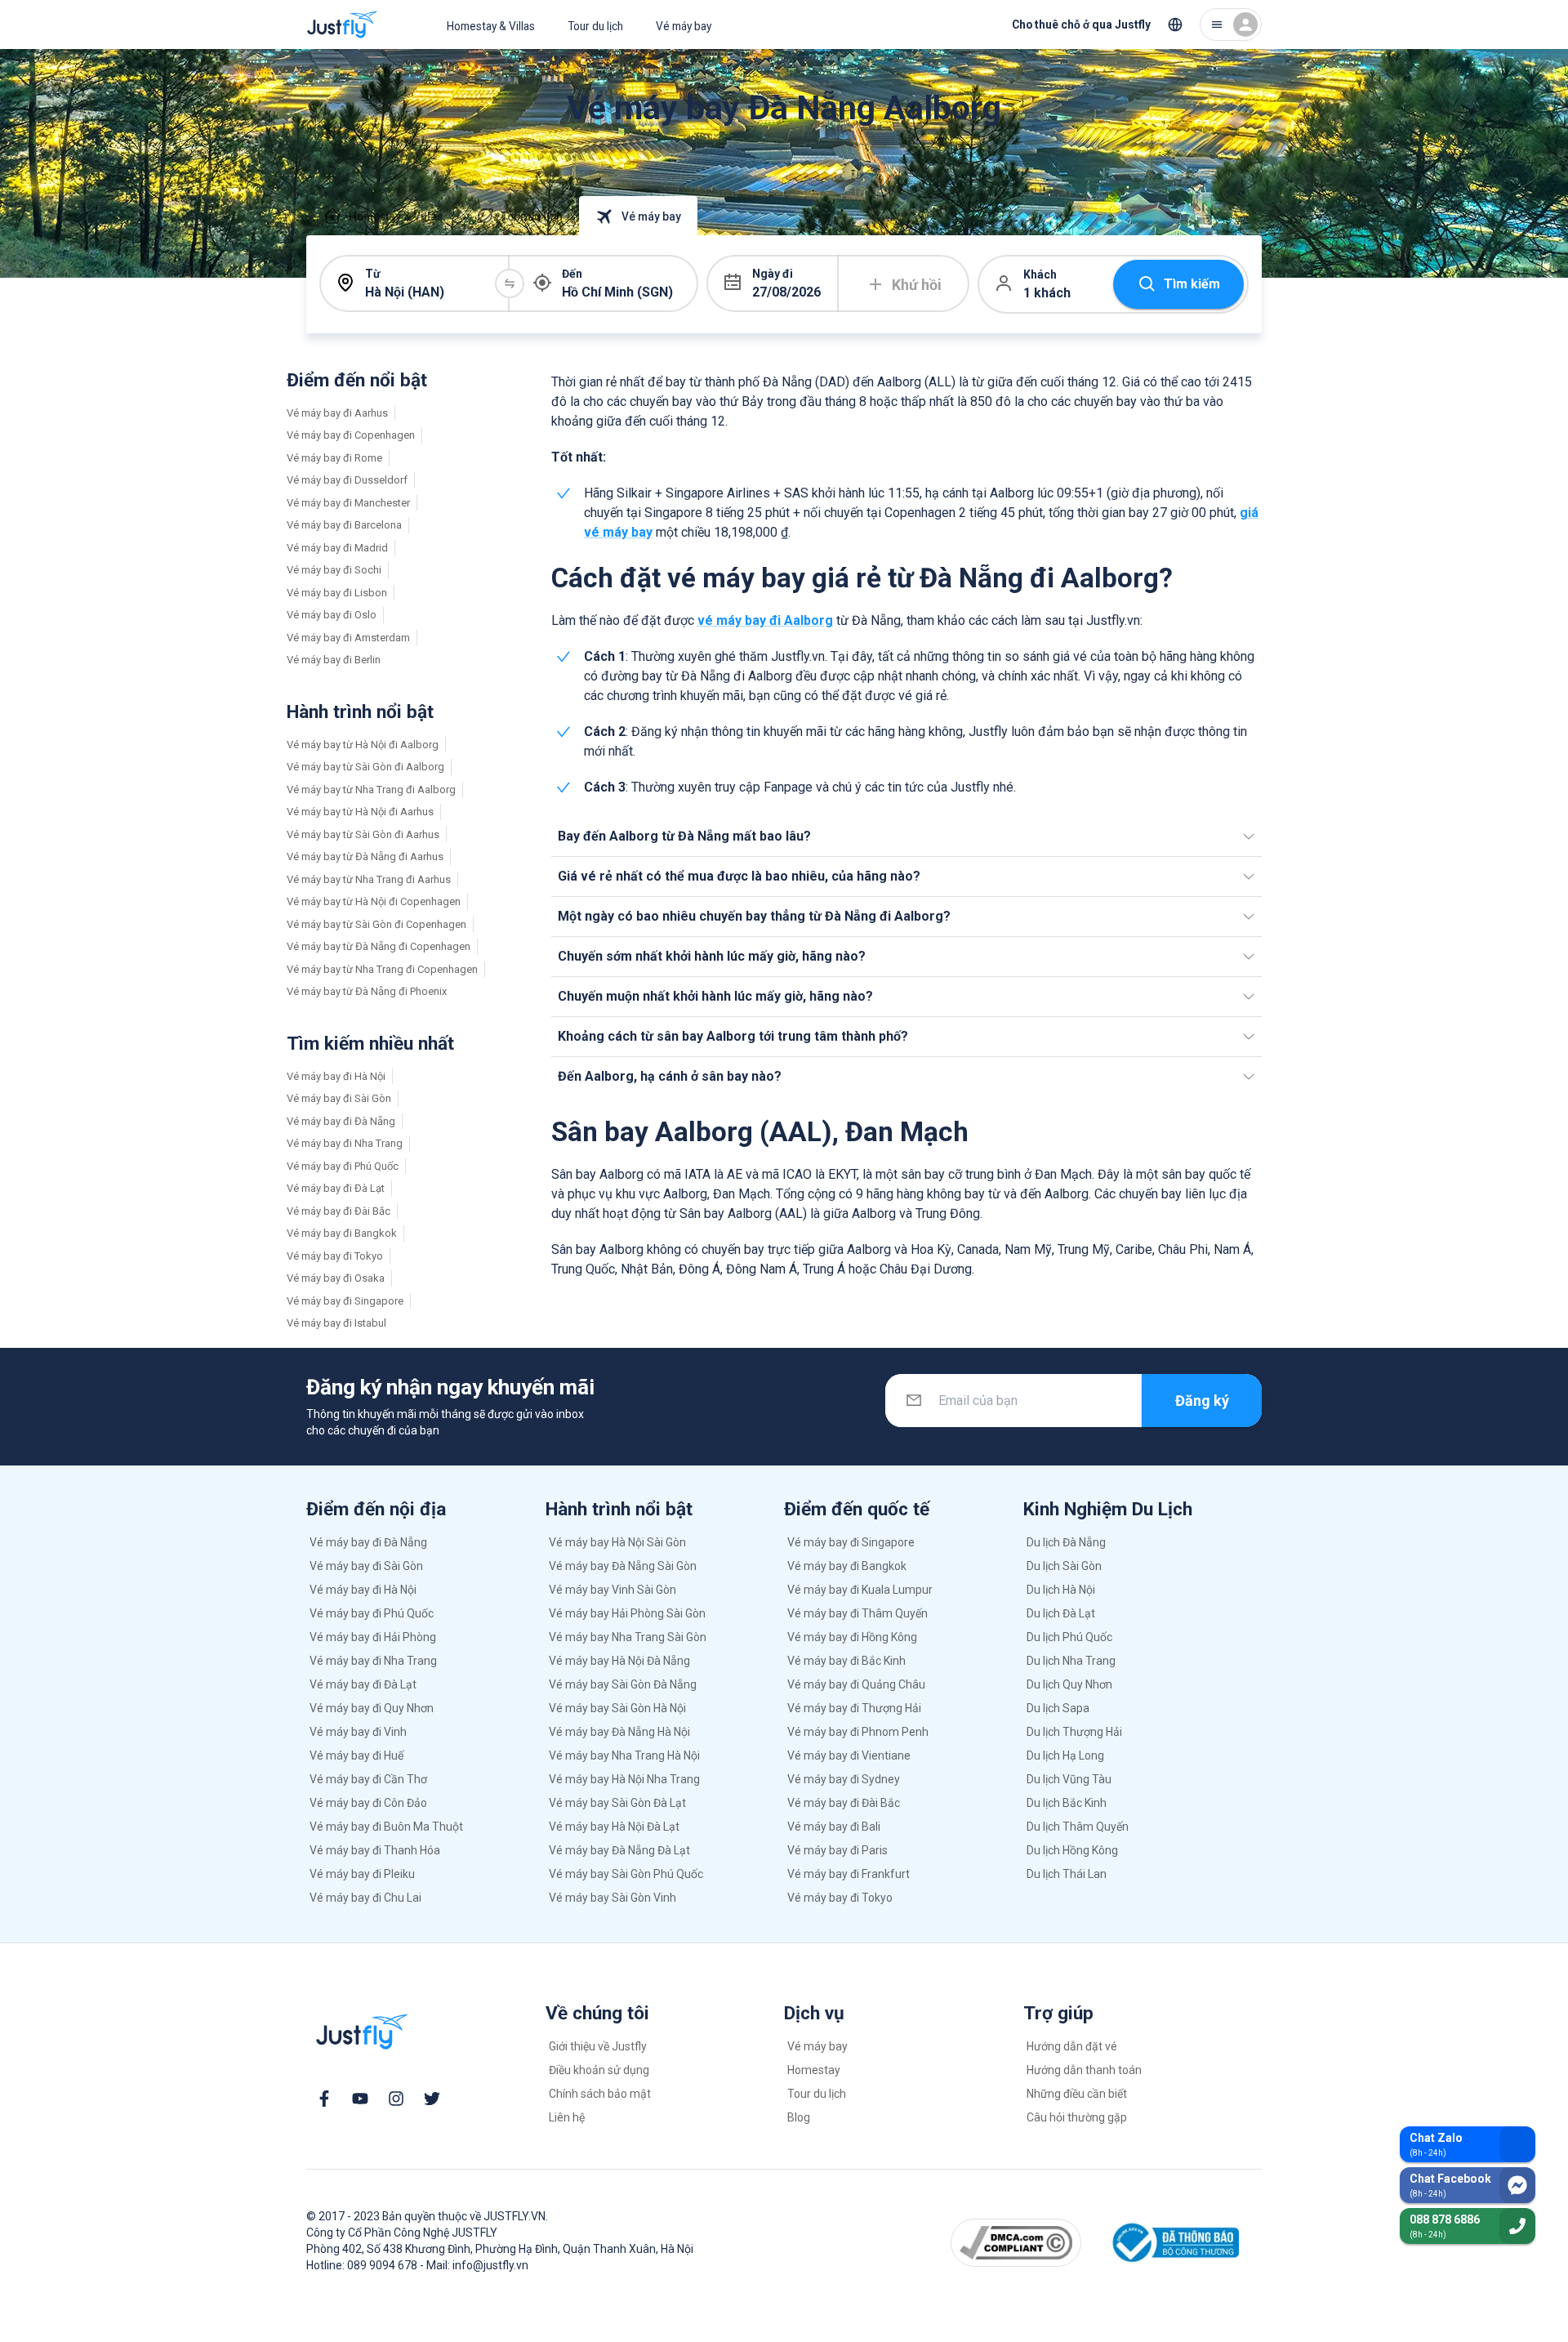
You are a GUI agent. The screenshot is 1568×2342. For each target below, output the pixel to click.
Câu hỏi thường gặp (1077, 2117)
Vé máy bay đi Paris (837, 1850)
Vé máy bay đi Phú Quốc (343, 1166)
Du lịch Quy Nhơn (1069, 1684)
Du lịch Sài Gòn (1064, 1566)
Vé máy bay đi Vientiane (849, 1755)
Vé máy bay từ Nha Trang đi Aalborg (371, 790)
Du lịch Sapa (1058, 1708)
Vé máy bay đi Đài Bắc (339, 1211)
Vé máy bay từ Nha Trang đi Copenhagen (382, 969)
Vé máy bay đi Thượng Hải (854, 1708)
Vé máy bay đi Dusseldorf (347, 480)
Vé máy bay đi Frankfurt (849, 1874)
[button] (906, 836)
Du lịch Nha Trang (1071, 1661)
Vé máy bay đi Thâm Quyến (857, 1613)
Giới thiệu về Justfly (598, 2046)
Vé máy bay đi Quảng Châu (856, 1684)
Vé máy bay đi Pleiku (362, 1874)
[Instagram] (396, 2099)
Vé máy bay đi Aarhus (337, 413)
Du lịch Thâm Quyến (1078, 1827)
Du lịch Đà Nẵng (1066, 1542)
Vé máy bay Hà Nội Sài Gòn (617, 1542)
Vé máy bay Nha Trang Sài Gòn (628, 1637)
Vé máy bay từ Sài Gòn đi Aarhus (363, 834)
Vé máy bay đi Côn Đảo (368, 1803)
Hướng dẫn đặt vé (1072, 2046)
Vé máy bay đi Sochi (334, 570)
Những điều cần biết (1077, 2094)
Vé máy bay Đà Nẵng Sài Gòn (623, 1566)
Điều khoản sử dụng (599, 2070)
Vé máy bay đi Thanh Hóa (375, 1850)
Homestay (814, 2070)
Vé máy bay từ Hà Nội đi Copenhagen (374, 901)
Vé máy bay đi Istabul (336, 1323)
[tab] (383, 216)
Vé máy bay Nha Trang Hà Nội (624, 1755)
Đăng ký (1202, 1401)
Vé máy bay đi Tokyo (335, 1256)
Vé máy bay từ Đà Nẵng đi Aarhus (365, 857)
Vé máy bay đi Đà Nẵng (341, 1121)
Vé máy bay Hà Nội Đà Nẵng (619, 1661)
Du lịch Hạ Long (1065, 1755)
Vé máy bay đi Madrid (337, 548)
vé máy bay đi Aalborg (765, 620)
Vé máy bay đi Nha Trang (345, 1143)
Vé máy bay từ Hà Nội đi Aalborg (363, 745)
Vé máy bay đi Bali (834, 1827)
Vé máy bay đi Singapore (345, 1301)
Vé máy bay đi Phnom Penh (858, 1732)
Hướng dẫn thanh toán (1084, 2070)
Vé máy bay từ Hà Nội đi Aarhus (360, 812)
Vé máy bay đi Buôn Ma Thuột (386, 1827)
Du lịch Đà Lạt (1061, 1613)
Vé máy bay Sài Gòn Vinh (612, 1898)
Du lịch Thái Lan (1067, 1874)
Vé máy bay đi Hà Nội (336, 1076)
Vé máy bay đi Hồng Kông (852, 1637)
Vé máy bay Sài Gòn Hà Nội (617, 1708)
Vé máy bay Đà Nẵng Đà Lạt (619, 1850)
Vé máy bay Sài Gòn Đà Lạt (617, 1803)
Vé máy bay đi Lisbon (337, 593)
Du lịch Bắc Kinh (1067, 1803)
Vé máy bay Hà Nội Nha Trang (624, 1779)
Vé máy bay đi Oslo (332, 615)
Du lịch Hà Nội (1061, 1590)
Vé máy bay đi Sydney (844, 1779)
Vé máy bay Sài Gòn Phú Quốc (626, 1874)
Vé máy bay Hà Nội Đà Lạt (614, 1827)
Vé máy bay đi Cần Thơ (368, 1779)
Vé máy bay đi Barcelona (344, 525)
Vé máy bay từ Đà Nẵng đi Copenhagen (379, 946)
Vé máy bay (684, 26)
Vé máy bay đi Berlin (334, 660)
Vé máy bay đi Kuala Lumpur (860, 1590)
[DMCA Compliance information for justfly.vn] (1016, 2242)
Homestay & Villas (491, 26)
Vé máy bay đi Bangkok (342, 1233)
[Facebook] (324, 2099)
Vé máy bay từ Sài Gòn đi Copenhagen (376, 924)
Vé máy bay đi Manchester (348, 503)
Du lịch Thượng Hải (1074, 1732)
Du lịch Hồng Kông (1072, 1850)
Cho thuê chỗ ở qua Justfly (1081, 25)
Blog (799, 2117)
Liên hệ (567, 2117)
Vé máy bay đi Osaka (336, 1278)
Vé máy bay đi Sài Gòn (339, 1098)
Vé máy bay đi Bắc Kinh (846, 1661)
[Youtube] (360, 2099)
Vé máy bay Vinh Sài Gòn (612, 1590)
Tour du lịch (595, 26)
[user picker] (1231, 25)
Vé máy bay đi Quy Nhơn (372, 1708)
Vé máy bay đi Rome (334, 458)
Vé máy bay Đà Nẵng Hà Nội (619, 1732)
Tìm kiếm (1192, 284)
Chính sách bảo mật (600, 2094)
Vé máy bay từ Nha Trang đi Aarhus (369, 879)
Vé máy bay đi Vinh (358, 1732)
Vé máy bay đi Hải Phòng (373, 1637)
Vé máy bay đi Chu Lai (365, 1898)
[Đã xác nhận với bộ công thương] (1173, 2243)
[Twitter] (432, 2099)
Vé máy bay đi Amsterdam (348, 638)
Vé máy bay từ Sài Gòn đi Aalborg (365, 767)
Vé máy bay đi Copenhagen (351, 435)
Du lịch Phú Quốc (1069, 1637)
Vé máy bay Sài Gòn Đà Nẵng (623, 1684)
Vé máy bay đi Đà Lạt (336, 1188)
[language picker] (1175, 25)
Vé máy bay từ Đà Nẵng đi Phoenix (367, 991)
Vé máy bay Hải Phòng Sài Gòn (627, 1613)
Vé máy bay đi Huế (356, 1755)
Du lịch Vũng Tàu (1069, 1779)
